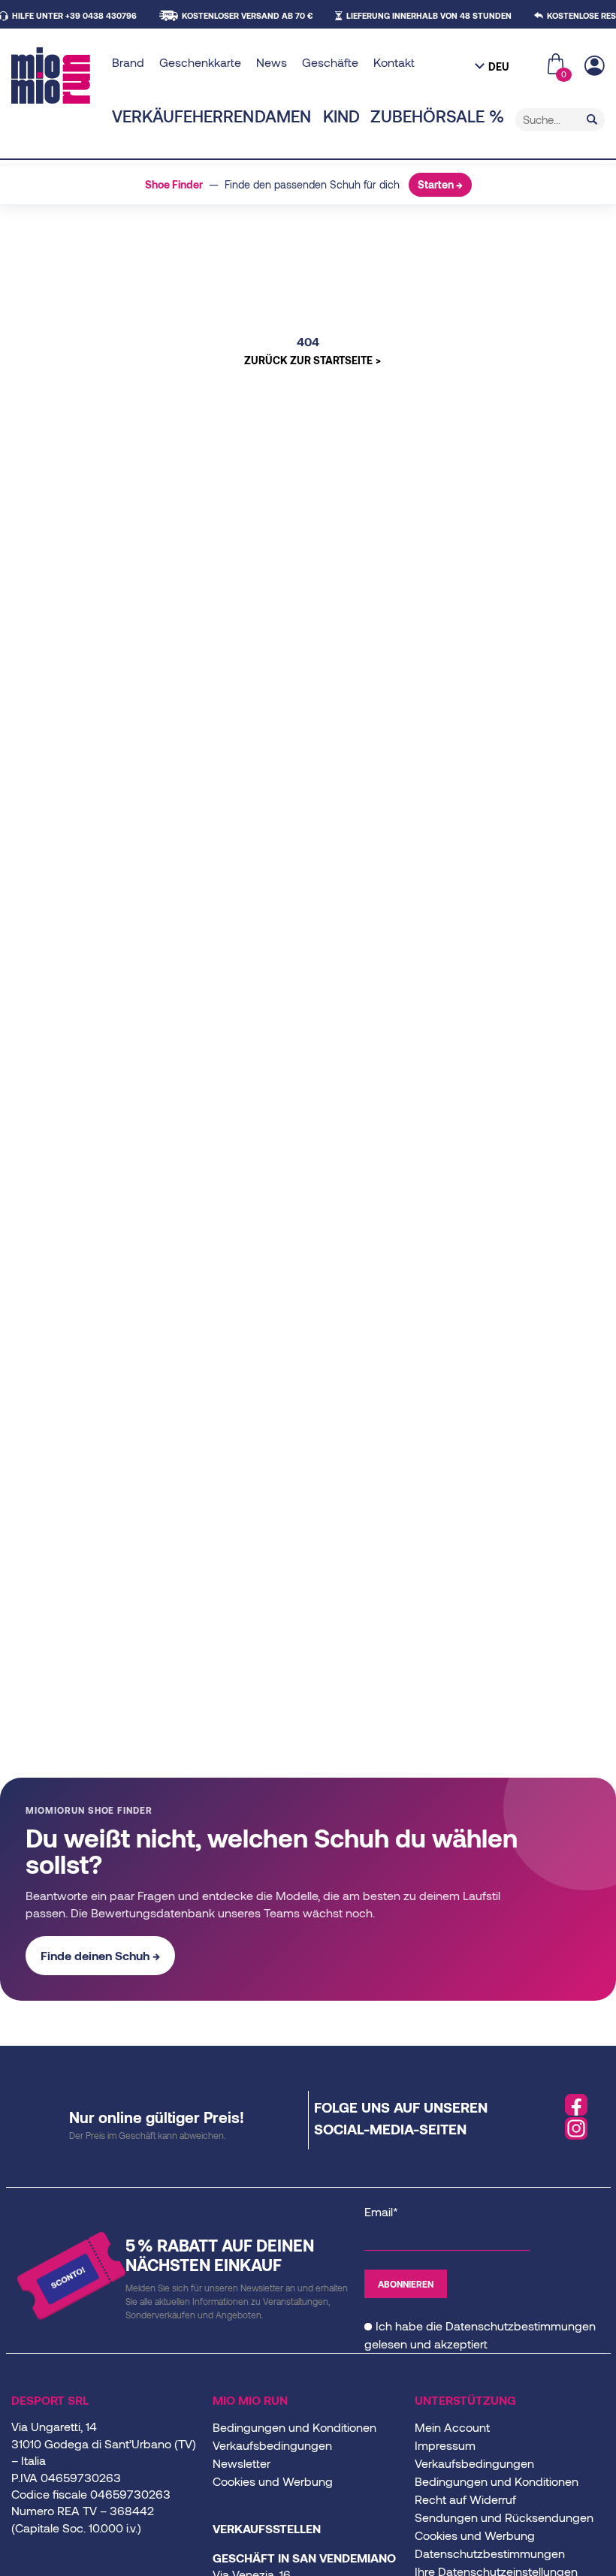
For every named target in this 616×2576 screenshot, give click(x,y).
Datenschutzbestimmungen (521, 2326)
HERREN (223, 116)
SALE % (475, 116)
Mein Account (452, 2427)
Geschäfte (330, 62)
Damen (283, 116)
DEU (499, 66)
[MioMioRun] (56, 75)
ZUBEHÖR (408, 116)
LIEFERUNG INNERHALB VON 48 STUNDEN (429, 15)
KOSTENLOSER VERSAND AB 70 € (247, 15)
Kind (341, 116)
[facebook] (576, 2105)
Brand (128, 62)
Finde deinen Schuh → (100, 1955)
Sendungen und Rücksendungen (504, 2517)
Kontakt (394, 62)
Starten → (440, 184)
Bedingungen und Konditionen (294, 2427)
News (272, 62)
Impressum (445, 2445)
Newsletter (242, 2463)
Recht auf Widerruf (465, 2499)
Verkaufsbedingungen (272, 2445)
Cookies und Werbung (273, 2481)
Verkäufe (152, 116)
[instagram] (576, 2128)
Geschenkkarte (200, 62)
